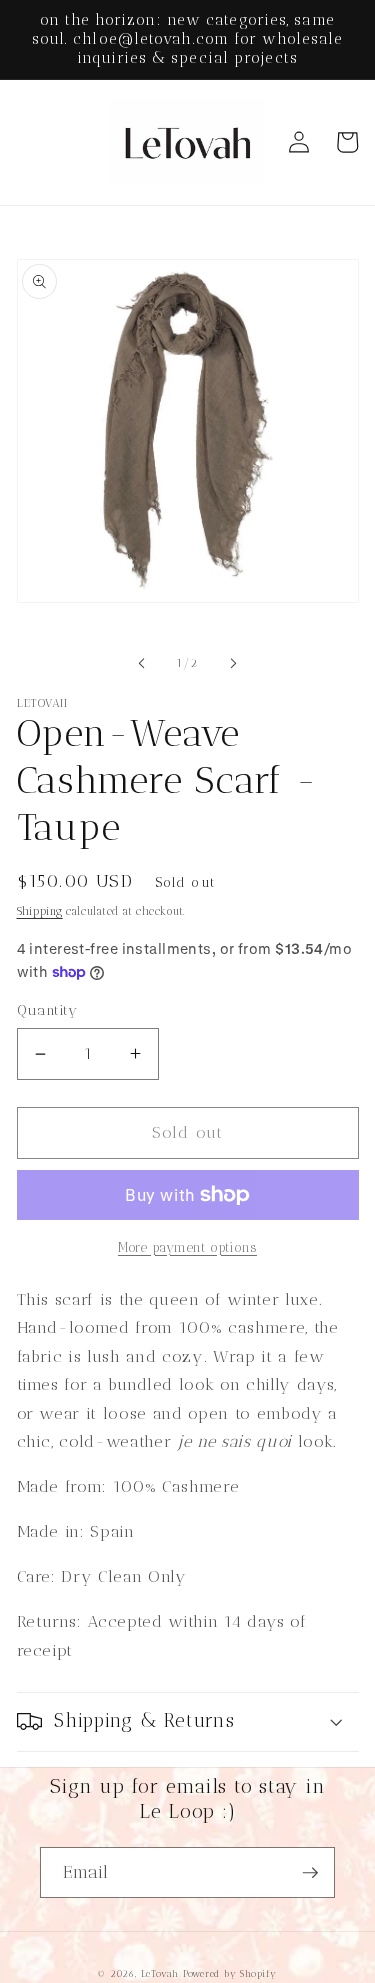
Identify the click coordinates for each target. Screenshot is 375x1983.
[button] (188, 1722)
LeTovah (160, 1973)
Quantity (47, 1010)
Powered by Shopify (230, 1973)
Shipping (40, 911)
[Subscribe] (310, 1873)
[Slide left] (141, 664)
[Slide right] (234, 664)
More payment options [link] (187, 1247)
